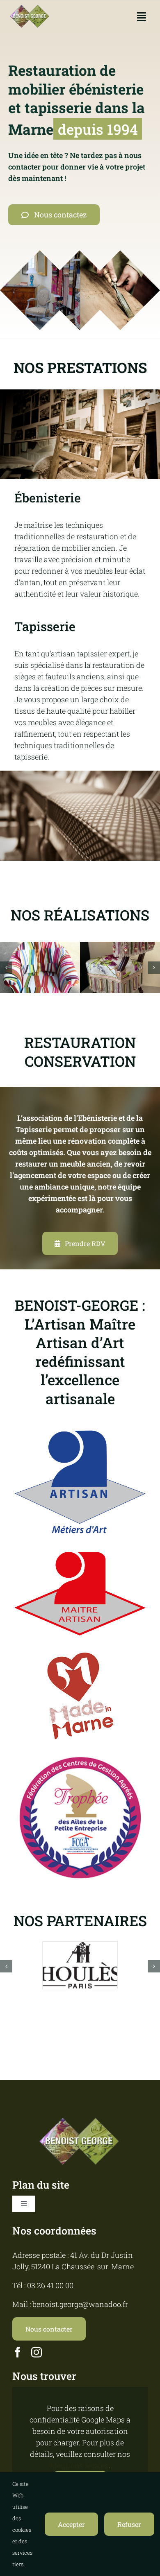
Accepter (71, 2524)
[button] (6, 968)
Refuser (129, 2524)
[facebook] (18, 2352)
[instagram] (37, 2352)
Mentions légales (79, 2465)
